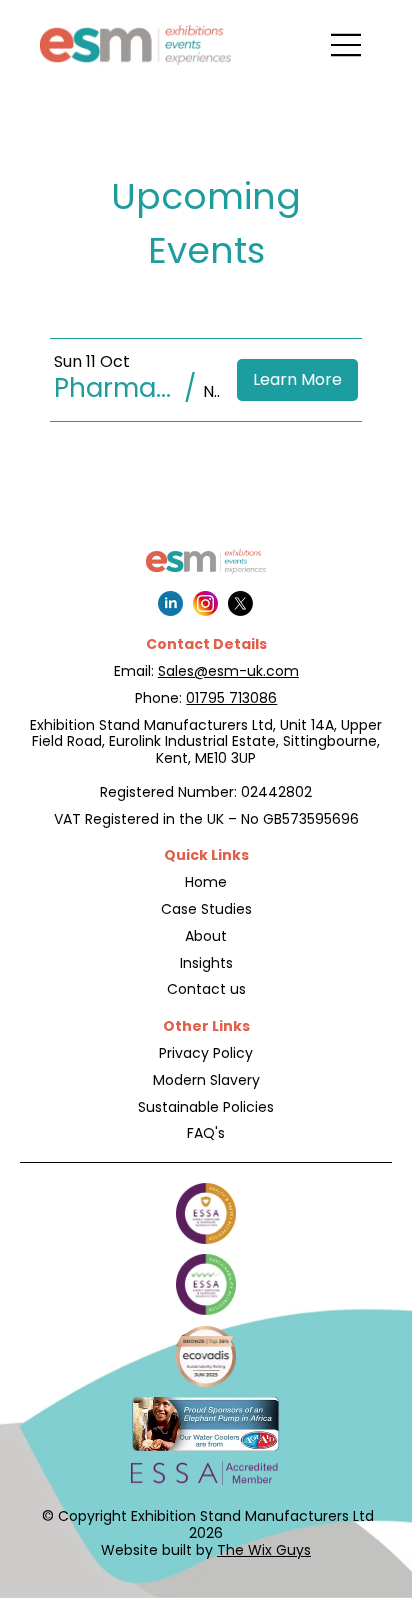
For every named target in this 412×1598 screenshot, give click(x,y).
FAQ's (206, 1133)
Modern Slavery (206, 1080)
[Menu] (347, 45)
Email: (136, 671)
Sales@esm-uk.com (228, 671)
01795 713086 (231, 698)
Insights (206, 963)
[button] (115, 388)
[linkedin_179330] (170, 603)
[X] (240, 603)
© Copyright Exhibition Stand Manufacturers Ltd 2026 (206, 1524)
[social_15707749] (205, 603)
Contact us (206, 989)
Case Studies (206, 909)
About (206, 936)
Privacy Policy (206, 1053)
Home (206, 882)
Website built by (206, 1550)
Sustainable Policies (206, 1107)
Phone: (160, 698)
